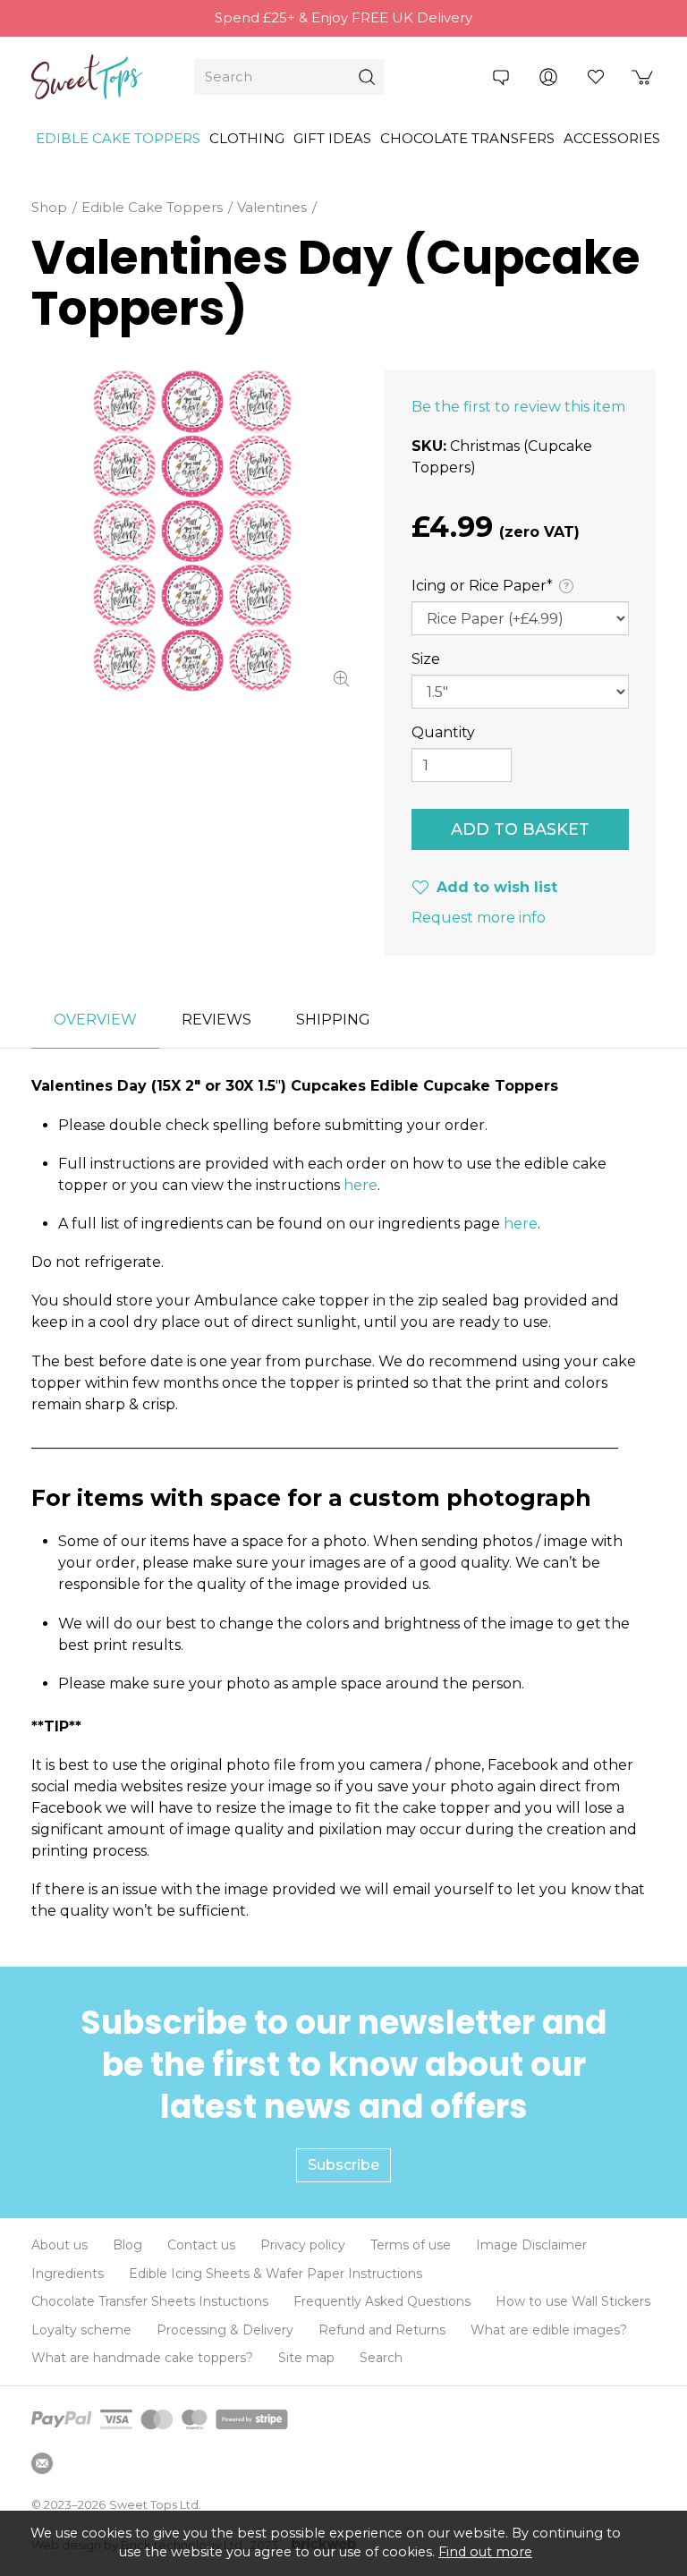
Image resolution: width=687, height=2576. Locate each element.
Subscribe (343, 2165)
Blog (127, 2245)
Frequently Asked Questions (382, 2301)
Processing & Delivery (225, 2330)
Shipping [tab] (333, 1020)
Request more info (479, 918)
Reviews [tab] (216, 1020)
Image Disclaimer (531, 2245)
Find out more (485, 2552)
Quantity (443, 732)
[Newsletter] (42, 2463)
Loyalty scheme (81, 2330)
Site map (306, 2358)
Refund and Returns (382, 2330)
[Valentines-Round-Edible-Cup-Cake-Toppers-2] (192, 531)
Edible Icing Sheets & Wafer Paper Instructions (276, 2274)
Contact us (201, 2245)
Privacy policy (303, 2245)
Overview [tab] (95, 1020)
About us (59, 2245)
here (360, 1185)
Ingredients (68, 2274)
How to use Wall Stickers (573, 2301)
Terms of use (411, 2245)
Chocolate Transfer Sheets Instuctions (150, 2301)
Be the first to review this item (518, 407)
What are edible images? (549, 2330)
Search (381, 2358)
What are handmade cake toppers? (142, 2358)
